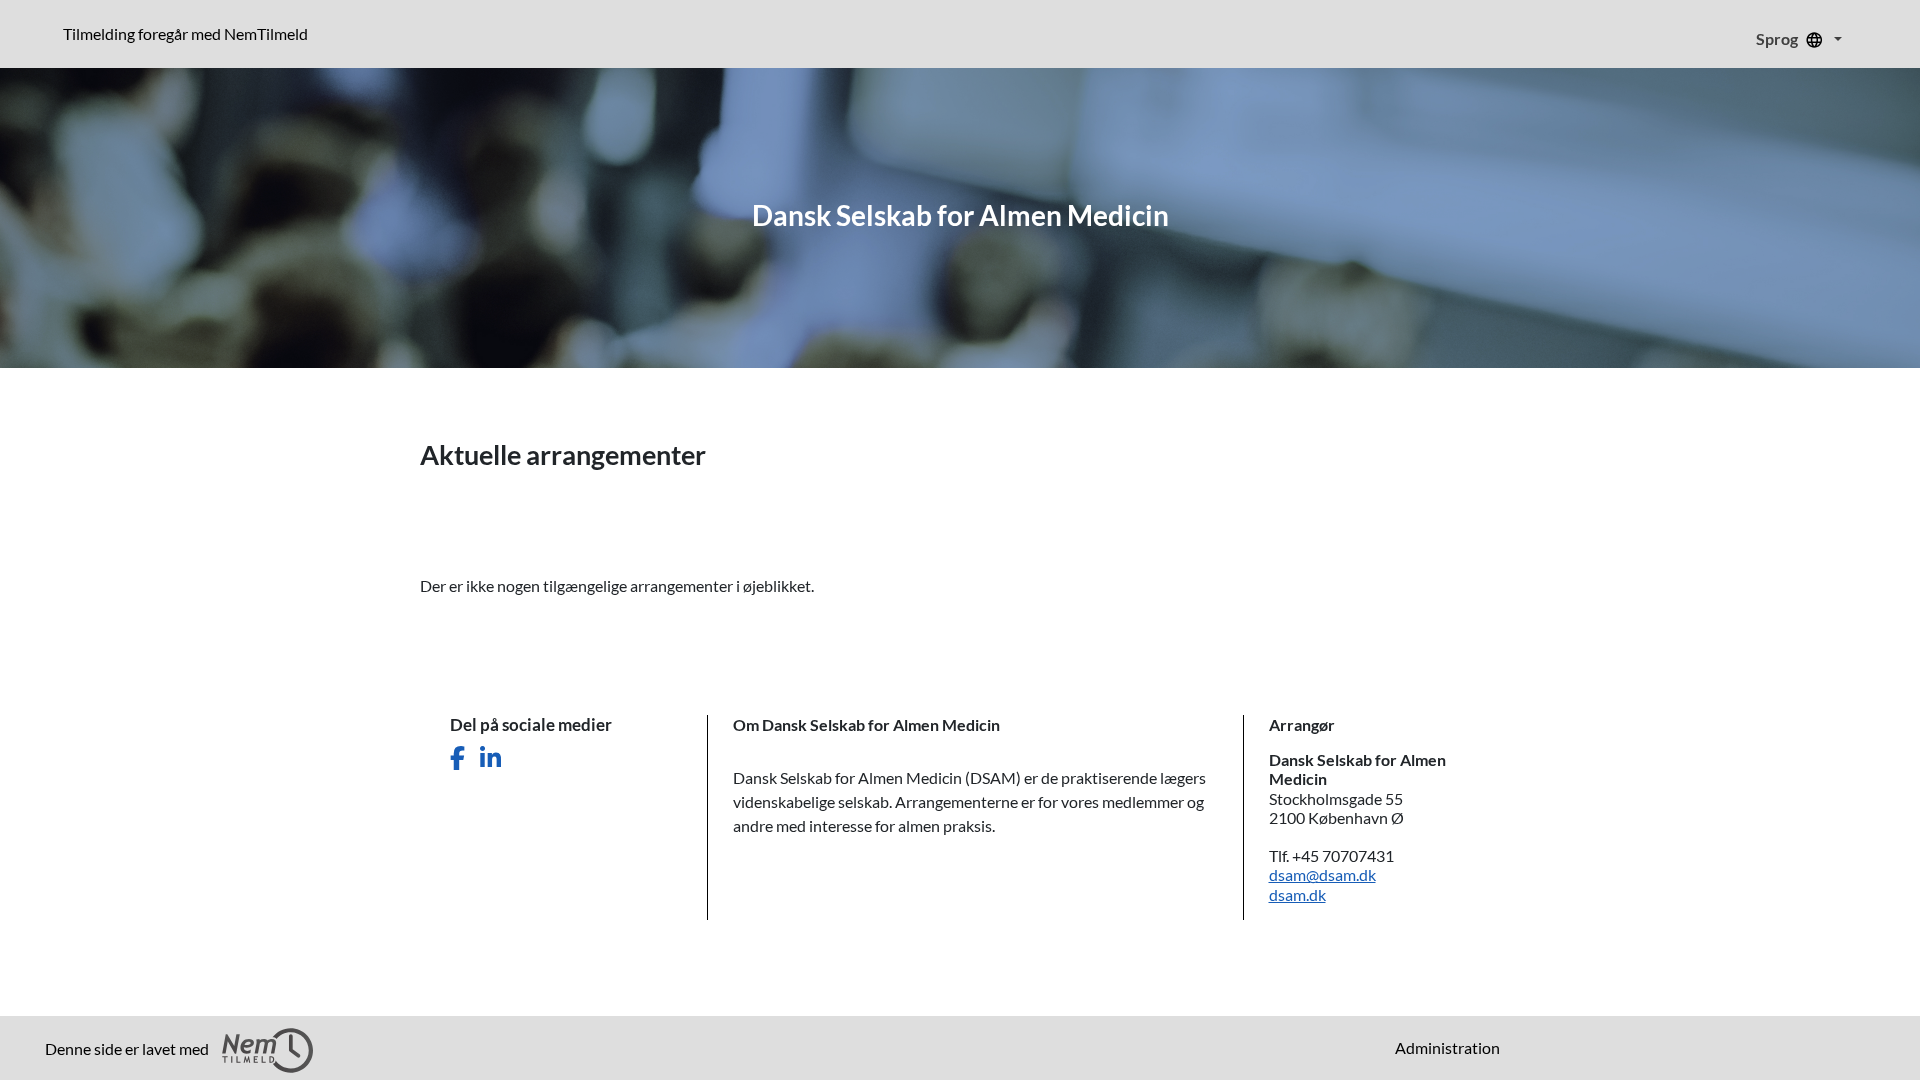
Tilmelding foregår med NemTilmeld (189, 33)
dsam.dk (1297, 894)
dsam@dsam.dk (1322, 874)
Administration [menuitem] (1447, 1047)
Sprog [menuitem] (1778, 38)
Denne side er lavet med (128, 1048)
